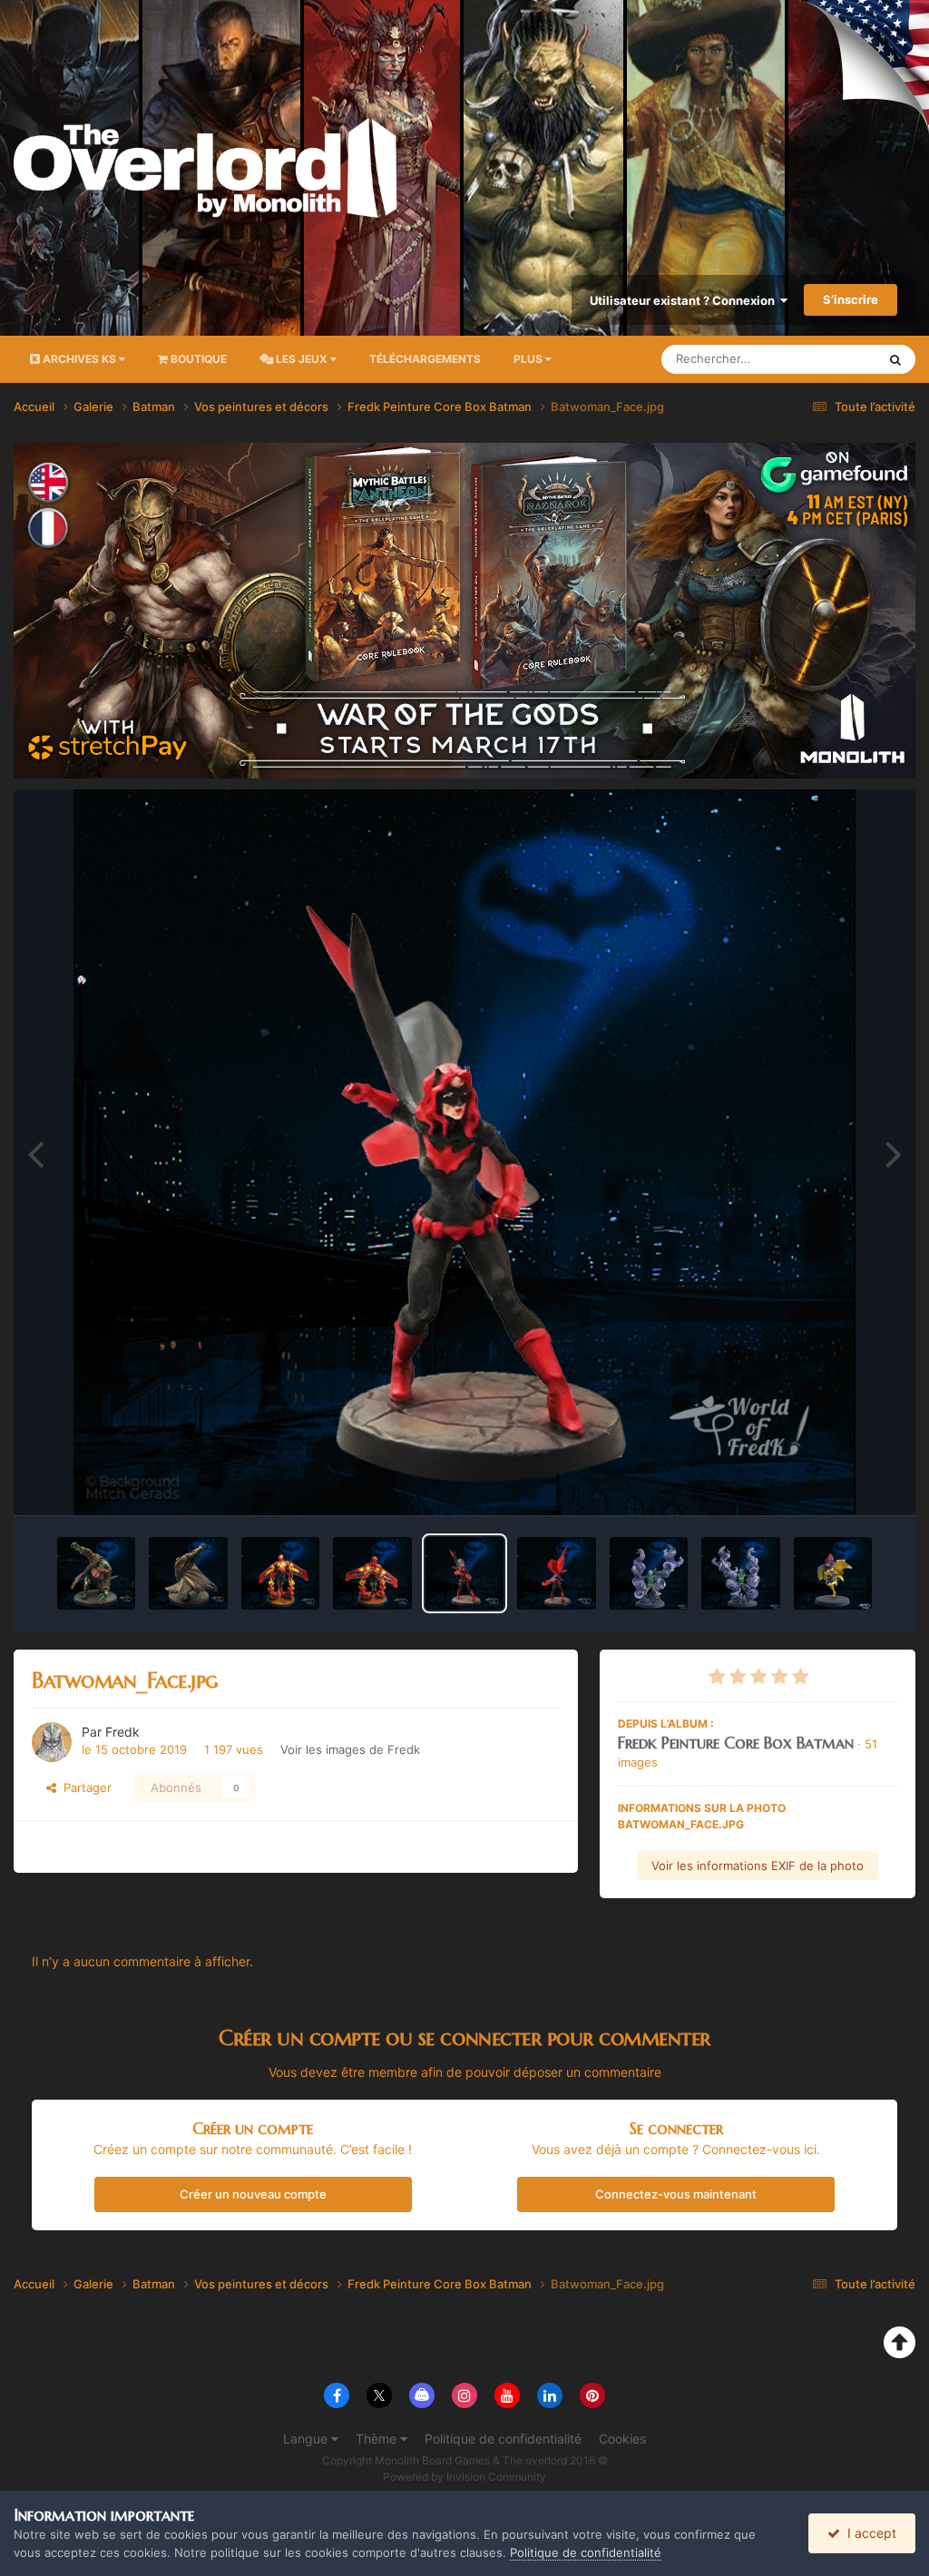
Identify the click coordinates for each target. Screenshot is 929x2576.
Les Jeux (302, 359)
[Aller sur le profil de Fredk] (52, 1742)
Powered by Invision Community (464, 2477)
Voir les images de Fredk (350, 1749)
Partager (84, 1788)
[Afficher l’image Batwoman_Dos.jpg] (556, 1573)
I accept (868, 2533)
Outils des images (824, 1482)
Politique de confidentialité (503, 2439)
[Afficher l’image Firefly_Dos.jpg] (372, 1573)
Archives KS (79, 359)
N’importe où (819, 359)
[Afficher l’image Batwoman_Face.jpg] (464, 1573)
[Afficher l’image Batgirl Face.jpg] (833, 1573)
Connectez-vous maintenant (676, 2194)
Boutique (197, 359)
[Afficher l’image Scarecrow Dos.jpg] (740, 1573)
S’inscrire (851, 299)
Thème (378, 2439)
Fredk (122, 1732)
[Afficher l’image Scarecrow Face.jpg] (649, 1573)
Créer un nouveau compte (253, 2194)
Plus (528, 359)
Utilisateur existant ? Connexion (685, 300)
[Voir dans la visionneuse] (464, 1152)
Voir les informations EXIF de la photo (758, 1866)
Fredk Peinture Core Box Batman (736, 1743)
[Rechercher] (895, 359)
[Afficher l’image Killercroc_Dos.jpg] (188, 1573)
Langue (307, 2439)
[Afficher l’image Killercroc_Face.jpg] (96, 1573)
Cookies (622, 2439)
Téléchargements (425, 359)
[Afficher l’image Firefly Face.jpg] (280, 1573)
